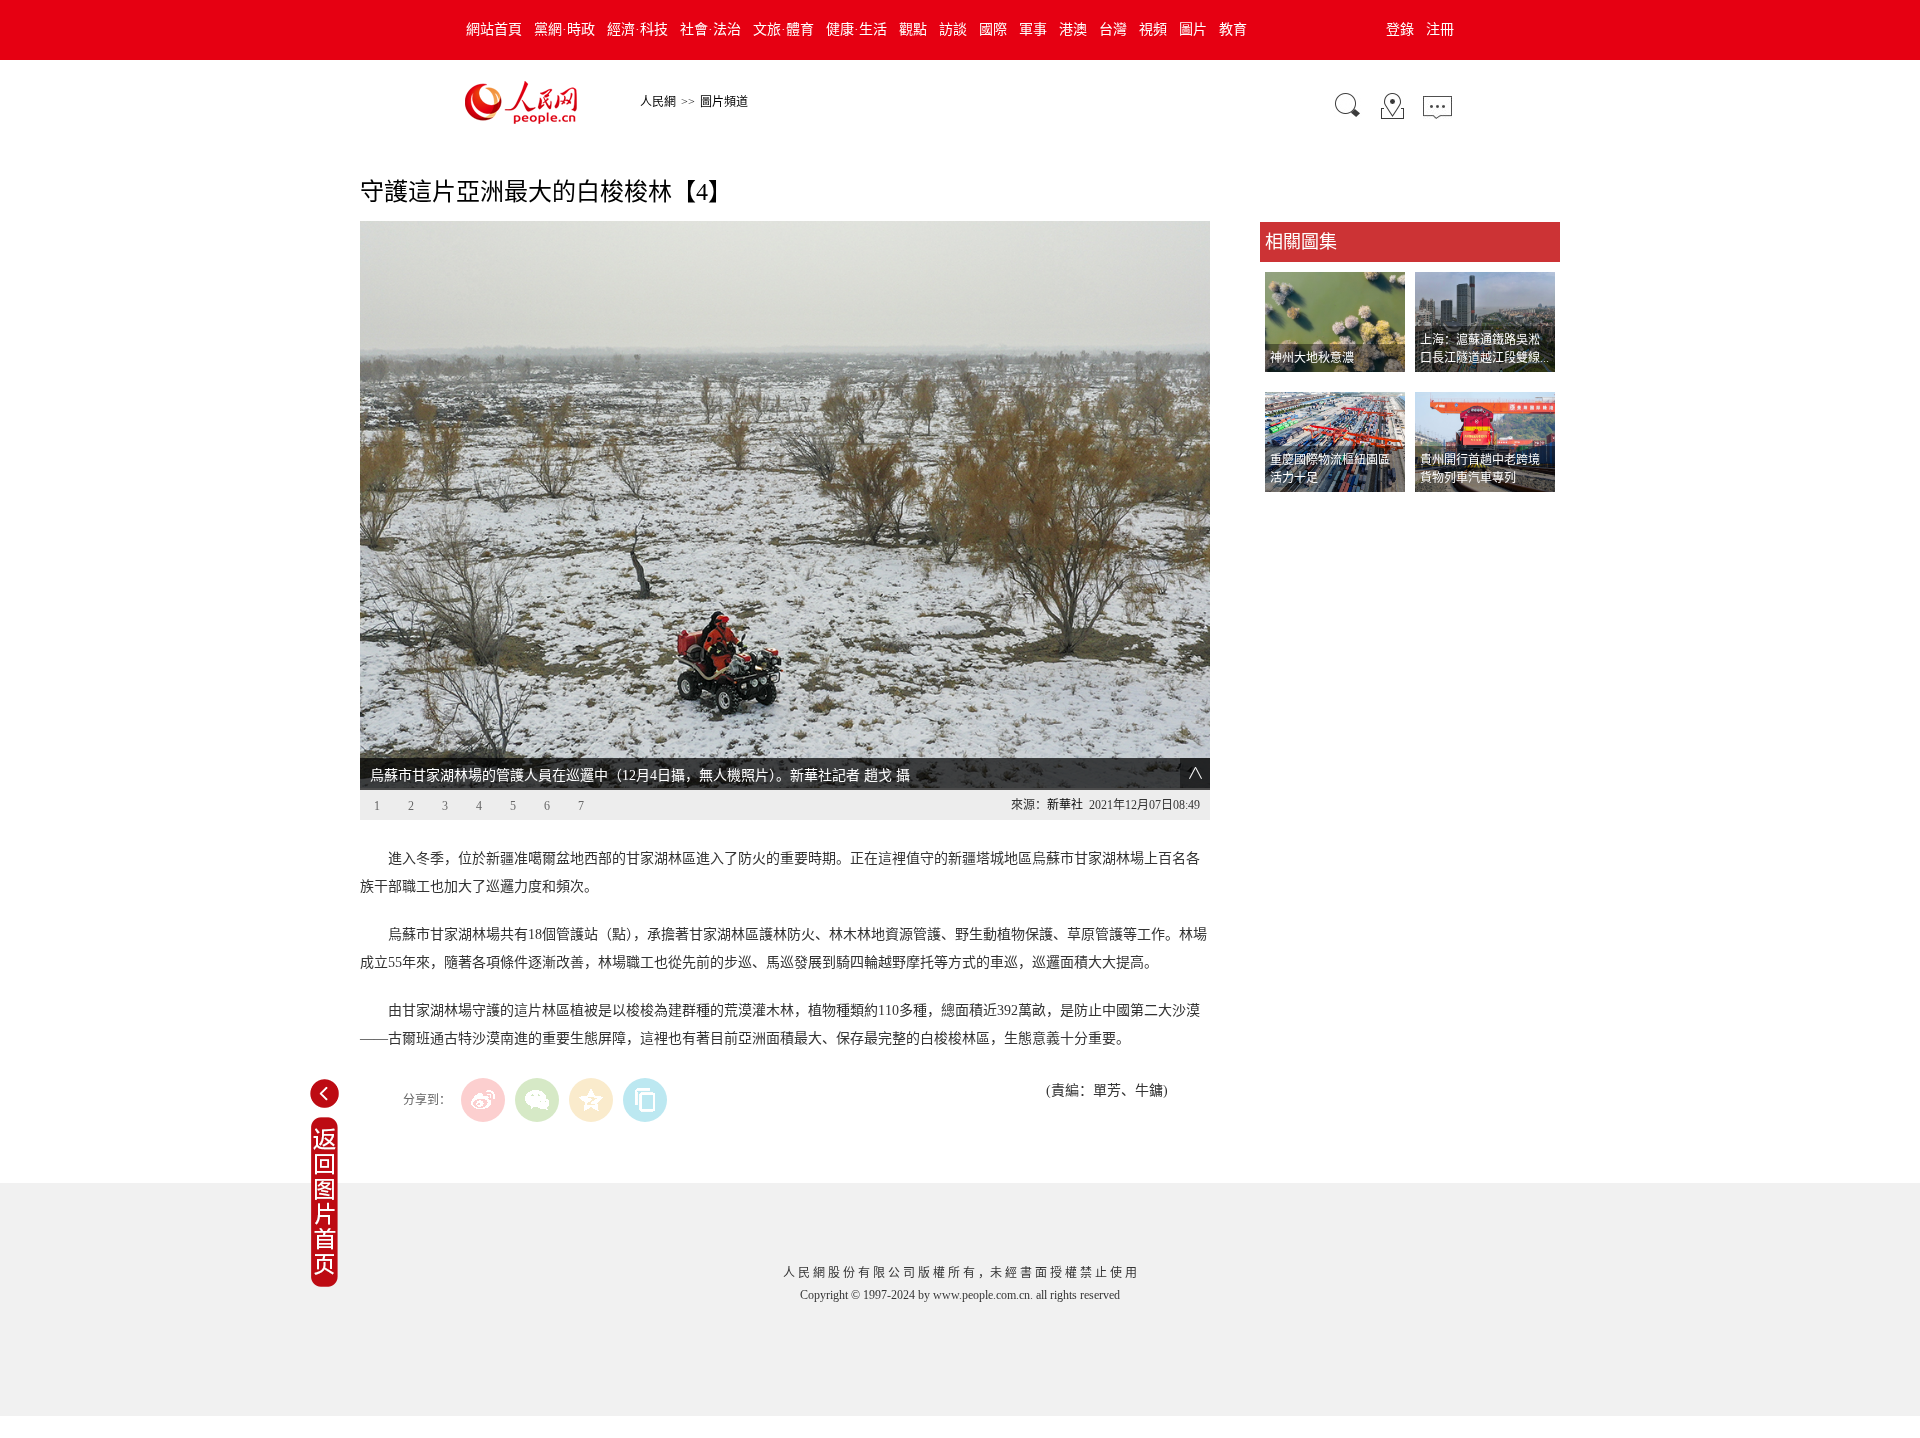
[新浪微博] (483, 1100)
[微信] (537, 1100)
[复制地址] (645, 1100)
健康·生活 (856, 29)
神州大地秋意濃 (1312, 358)
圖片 (1193, 29)
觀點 (913, 29)
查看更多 (1288, 512)
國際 (993, 29)
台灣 (1113, 29)
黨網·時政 (564, 29)
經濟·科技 (637, 29)
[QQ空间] (591, 1100)
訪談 (953, 29)
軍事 (1033, 29)
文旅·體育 (783, 29)
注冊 (1440, 29)
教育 (1233, 29)
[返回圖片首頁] (324, 1283)
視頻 (1153, 29)
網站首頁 (494, 29)
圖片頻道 (724, 102)
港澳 (1073, 29)
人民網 (658, 102)
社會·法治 (710, 29)
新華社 (1065, 805)
